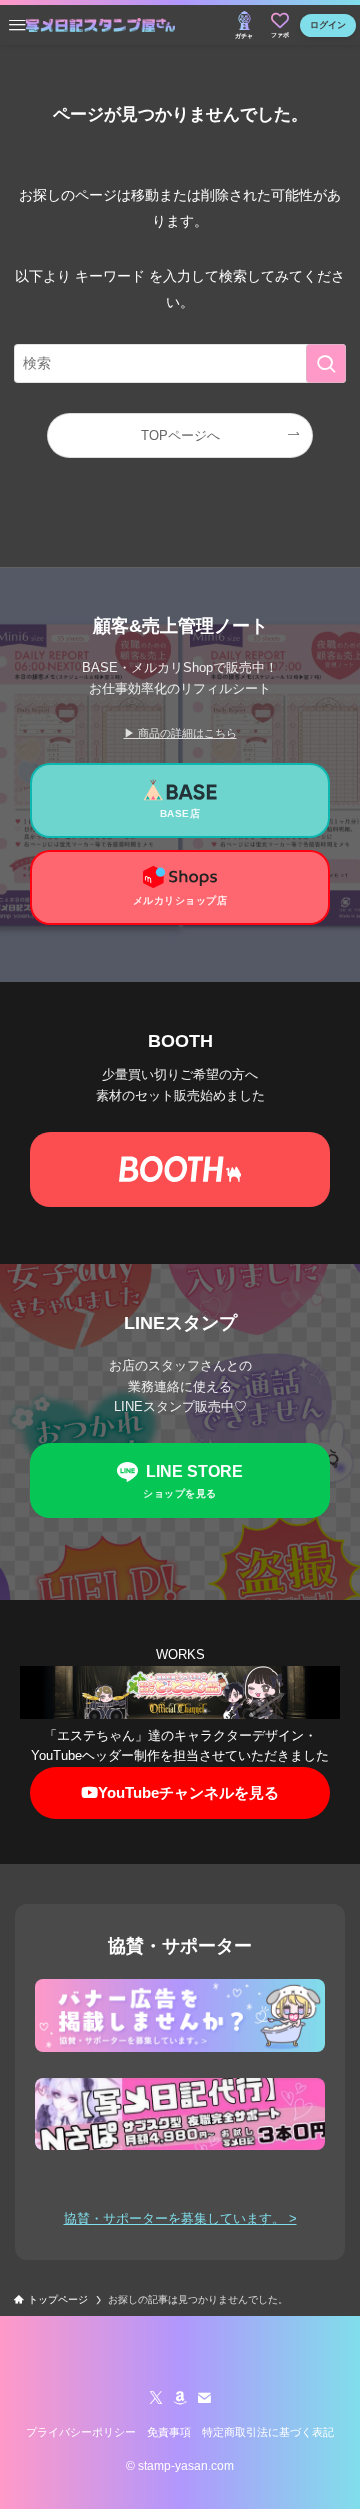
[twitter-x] (156, 2398)
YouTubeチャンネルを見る (188, 1792)
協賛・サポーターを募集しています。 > (180, 2218)
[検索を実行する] (326, 363)
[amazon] (180, 2398)
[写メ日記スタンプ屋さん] (100, 25)
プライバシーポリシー (81, 2432)
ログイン (328, 25)
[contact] (204, 2398)
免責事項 (169, 2432)
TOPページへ (180, 435)
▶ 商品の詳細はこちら (180, 733)
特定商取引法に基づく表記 (268, 2432)
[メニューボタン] (16, 25)
